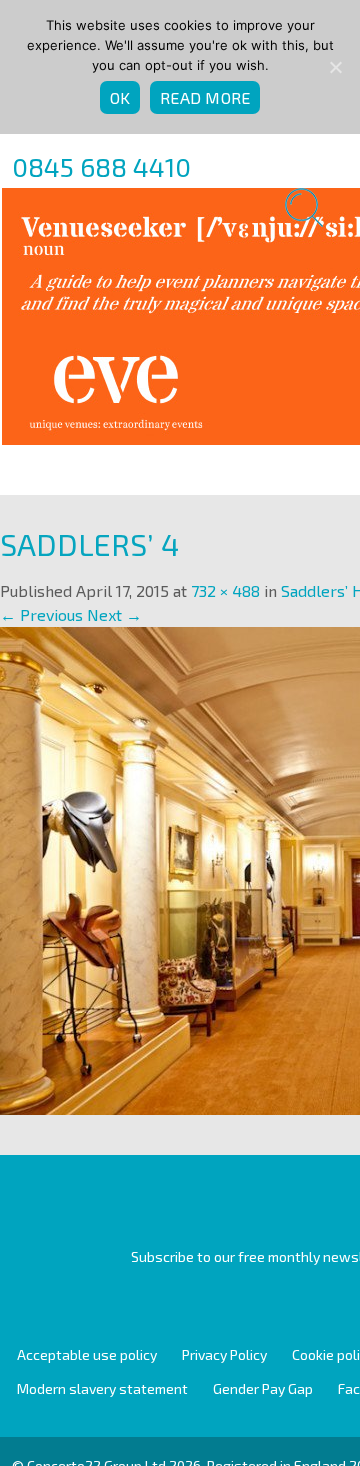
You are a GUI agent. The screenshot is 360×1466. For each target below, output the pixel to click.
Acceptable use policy (87, 1354)
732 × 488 (225, 590)
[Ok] (335, 67)
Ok (120, 97)
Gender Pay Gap (263, 1388)
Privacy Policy (224, 1354)
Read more (205, 97)
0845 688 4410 (101, 166)
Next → (114, 614)
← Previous (41, 614)
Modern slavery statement (102, 1388)
